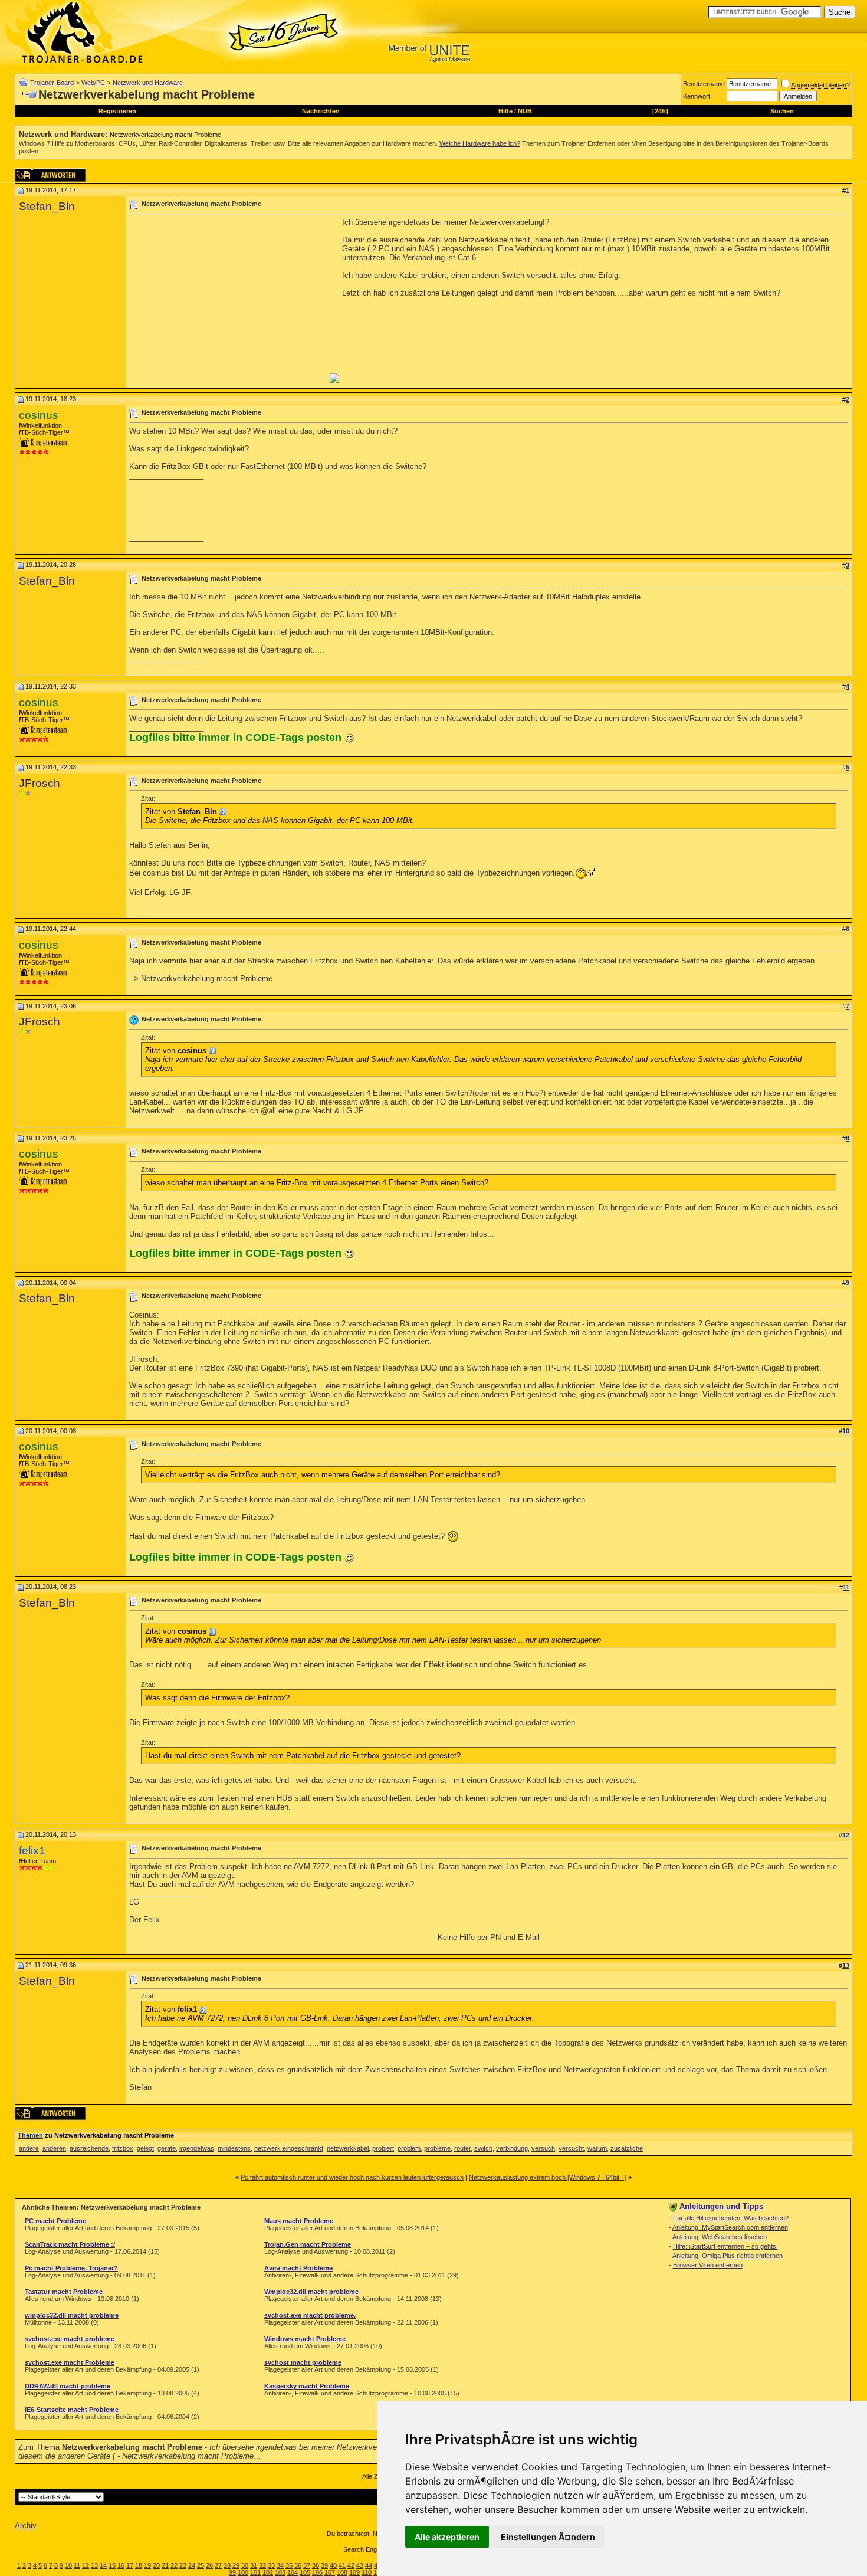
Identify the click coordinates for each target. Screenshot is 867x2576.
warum (597, 2148)
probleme (437, 2148)
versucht (571, 2148)
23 (183, 2565)
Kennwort (697, 96)
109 (354, 2572)
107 (330, 2572)
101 (255, 2572)
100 (243, 2572)
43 (360, 2565)
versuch (543, 2148)
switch (483, 2148)
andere (29, 2148)
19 (147, 2565)
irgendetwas (197, 2148)
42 (351, 2565)
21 (165, 2565)
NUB (525, 111)
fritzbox (123, 2148)
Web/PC (93, 83)
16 (121, 2565)
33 (271, 2565)
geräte (167, 2148)
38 (316, 2565)
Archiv (26, 2526)
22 (174, 2565)
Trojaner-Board (52, 83)
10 (68, 2565)
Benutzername (704, 84)
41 (342, 2565)
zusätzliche (627, 2148)
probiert (383, 2148)
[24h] (660, 111)
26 (209, 2565)
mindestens (234, 2148)
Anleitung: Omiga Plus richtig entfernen (728, 2256)
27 (218, 2565)
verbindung (512, 2148)
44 (369, 2565)
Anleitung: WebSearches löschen (720, 2237)
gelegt (145, 2148)
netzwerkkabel (348, 2148)
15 (112, 2565)
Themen (30, 2135)
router (462, 2148)
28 (227, 2565)
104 (293, 2572)
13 (94, 2565)
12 (86, 2565)
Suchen (782, 111)
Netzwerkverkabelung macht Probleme (165, 135)
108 (342, 2572)
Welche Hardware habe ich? (480, 143)
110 (367, 2572)
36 (298, 2565)
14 (103, 2565)
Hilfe (505, 111)
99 (232, 2572)
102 (268, 2572)
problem (409, 2148)
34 (280, 2565)
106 (317, 2572)
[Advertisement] (228, 300)
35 (289, 2565)
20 (156, 2565)
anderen (54, 2148)
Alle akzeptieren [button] (447, 2537)
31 (254, 2565)
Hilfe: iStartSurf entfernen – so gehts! (725, 2246)
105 (305, 2572)
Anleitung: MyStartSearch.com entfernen (730, 2227)
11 (77, 2565)
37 (307, 2565)
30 (245, 2565)
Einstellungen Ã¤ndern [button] (548, 2537)
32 (262, 2565)
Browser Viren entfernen (708, 2265)
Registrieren (117, 111)
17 (130, 2565)
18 (139, 2565)
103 (280, 2572)
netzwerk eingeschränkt (289, 2148)
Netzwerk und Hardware (148, 83)
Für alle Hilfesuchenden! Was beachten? (731, 2218)
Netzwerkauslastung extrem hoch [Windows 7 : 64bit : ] (548, 2177)
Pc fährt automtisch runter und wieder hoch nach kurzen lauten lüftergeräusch (352, 2177)
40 (333, 2565)
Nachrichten (321, 111)
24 (192, 2565)
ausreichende (89, 2148)
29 (236, 2565)
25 (201, 2565)
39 (324, 2565)
